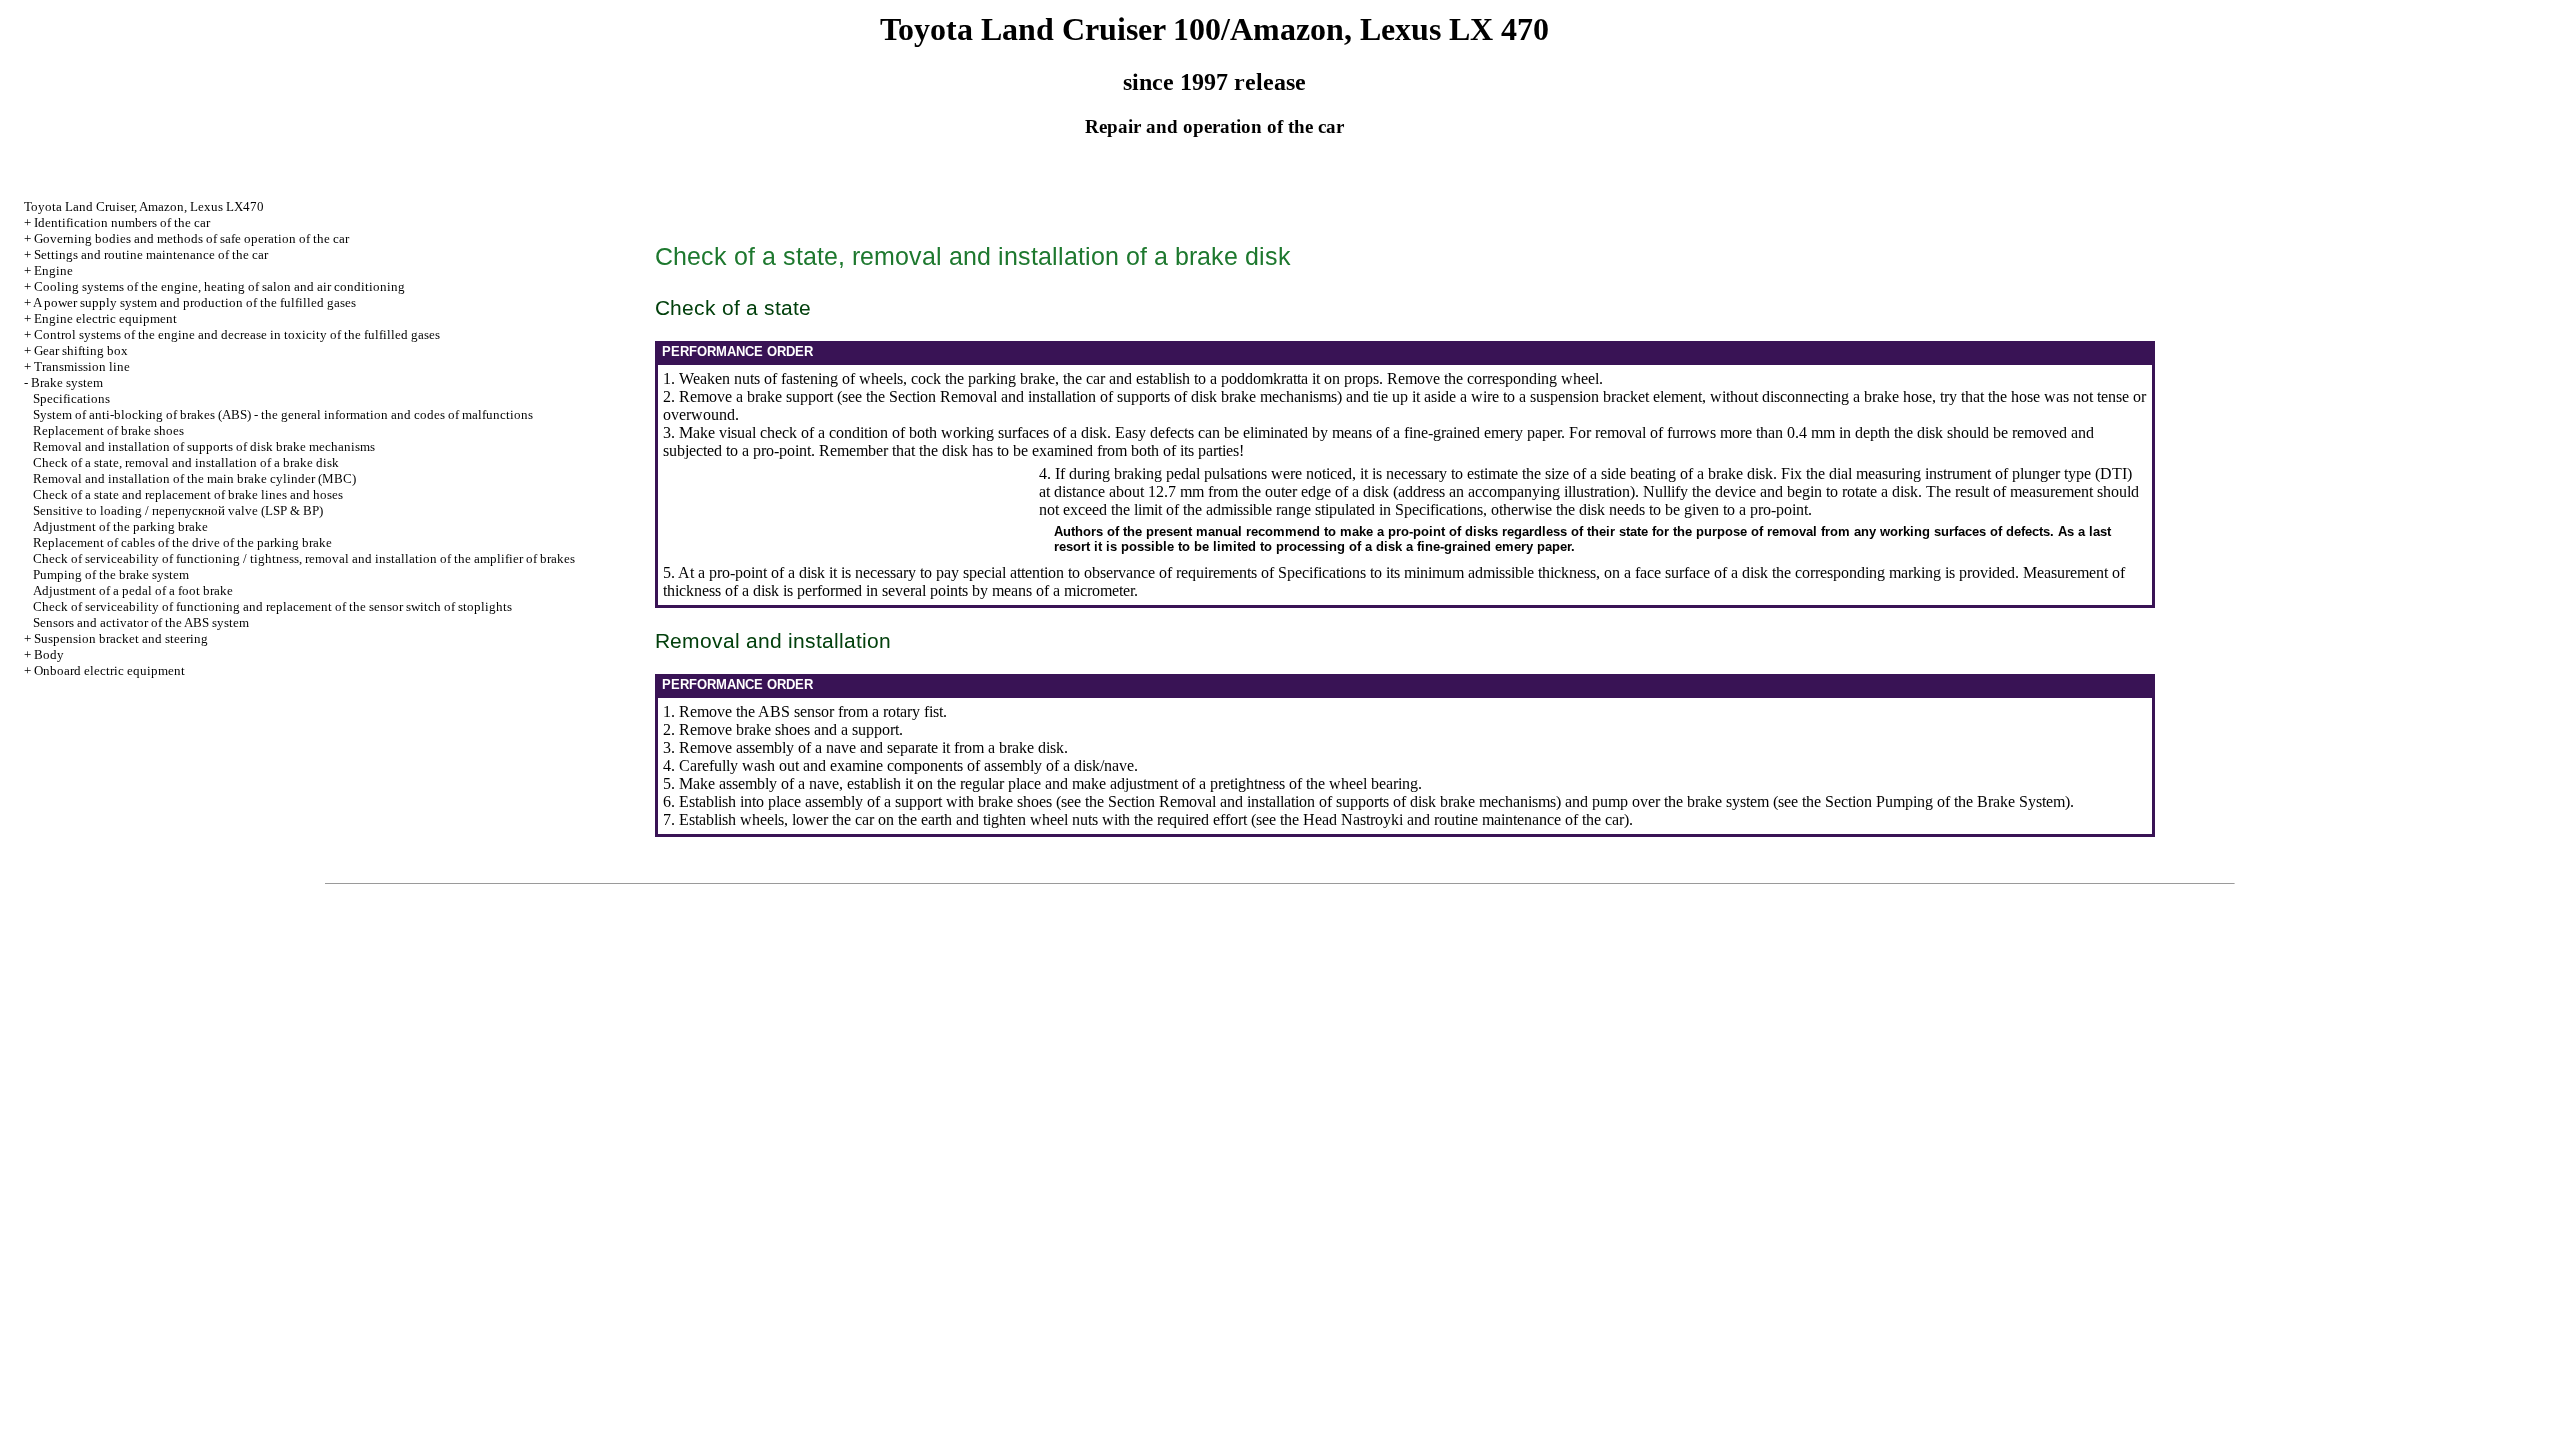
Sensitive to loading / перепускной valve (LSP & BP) (178, 510)
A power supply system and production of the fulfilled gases (194, 302)
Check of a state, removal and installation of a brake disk (186, 462)
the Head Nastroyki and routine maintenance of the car (1452, 819)
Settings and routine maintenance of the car (151, 254)
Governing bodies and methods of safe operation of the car (191, 238)
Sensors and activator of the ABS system (141, 622)
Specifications (71, 398)
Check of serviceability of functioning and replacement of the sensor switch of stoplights (272, 606)
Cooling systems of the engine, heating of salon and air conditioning (219, 286)
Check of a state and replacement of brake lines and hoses (188, 494)
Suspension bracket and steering (121, 638)
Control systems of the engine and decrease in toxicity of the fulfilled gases (237, 334)
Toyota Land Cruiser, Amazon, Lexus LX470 (144, 206)
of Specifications (1313, 572)
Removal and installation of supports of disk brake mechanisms (204, 446)
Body (49, 654)
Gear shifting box (81, 350)
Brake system (67, 382)
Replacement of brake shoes (108, 430)
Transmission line (82, 366)
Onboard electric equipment (109, 670)
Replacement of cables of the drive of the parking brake (182, 542)
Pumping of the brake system (111, 574)
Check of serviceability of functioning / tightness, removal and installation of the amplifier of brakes (304, 558)
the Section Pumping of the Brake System (1933, 801)
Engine (53, 270)
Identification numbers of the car (122, 222)
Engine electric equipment (105, 318)
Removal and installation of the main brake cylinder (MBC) (194, 478)
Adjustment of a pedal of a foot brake (133, 590)
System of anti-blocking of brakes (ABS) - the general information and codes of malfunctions (283, 414)
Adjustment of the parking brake (120, 526)
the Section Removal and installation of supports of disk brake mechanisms (1101, 396)
